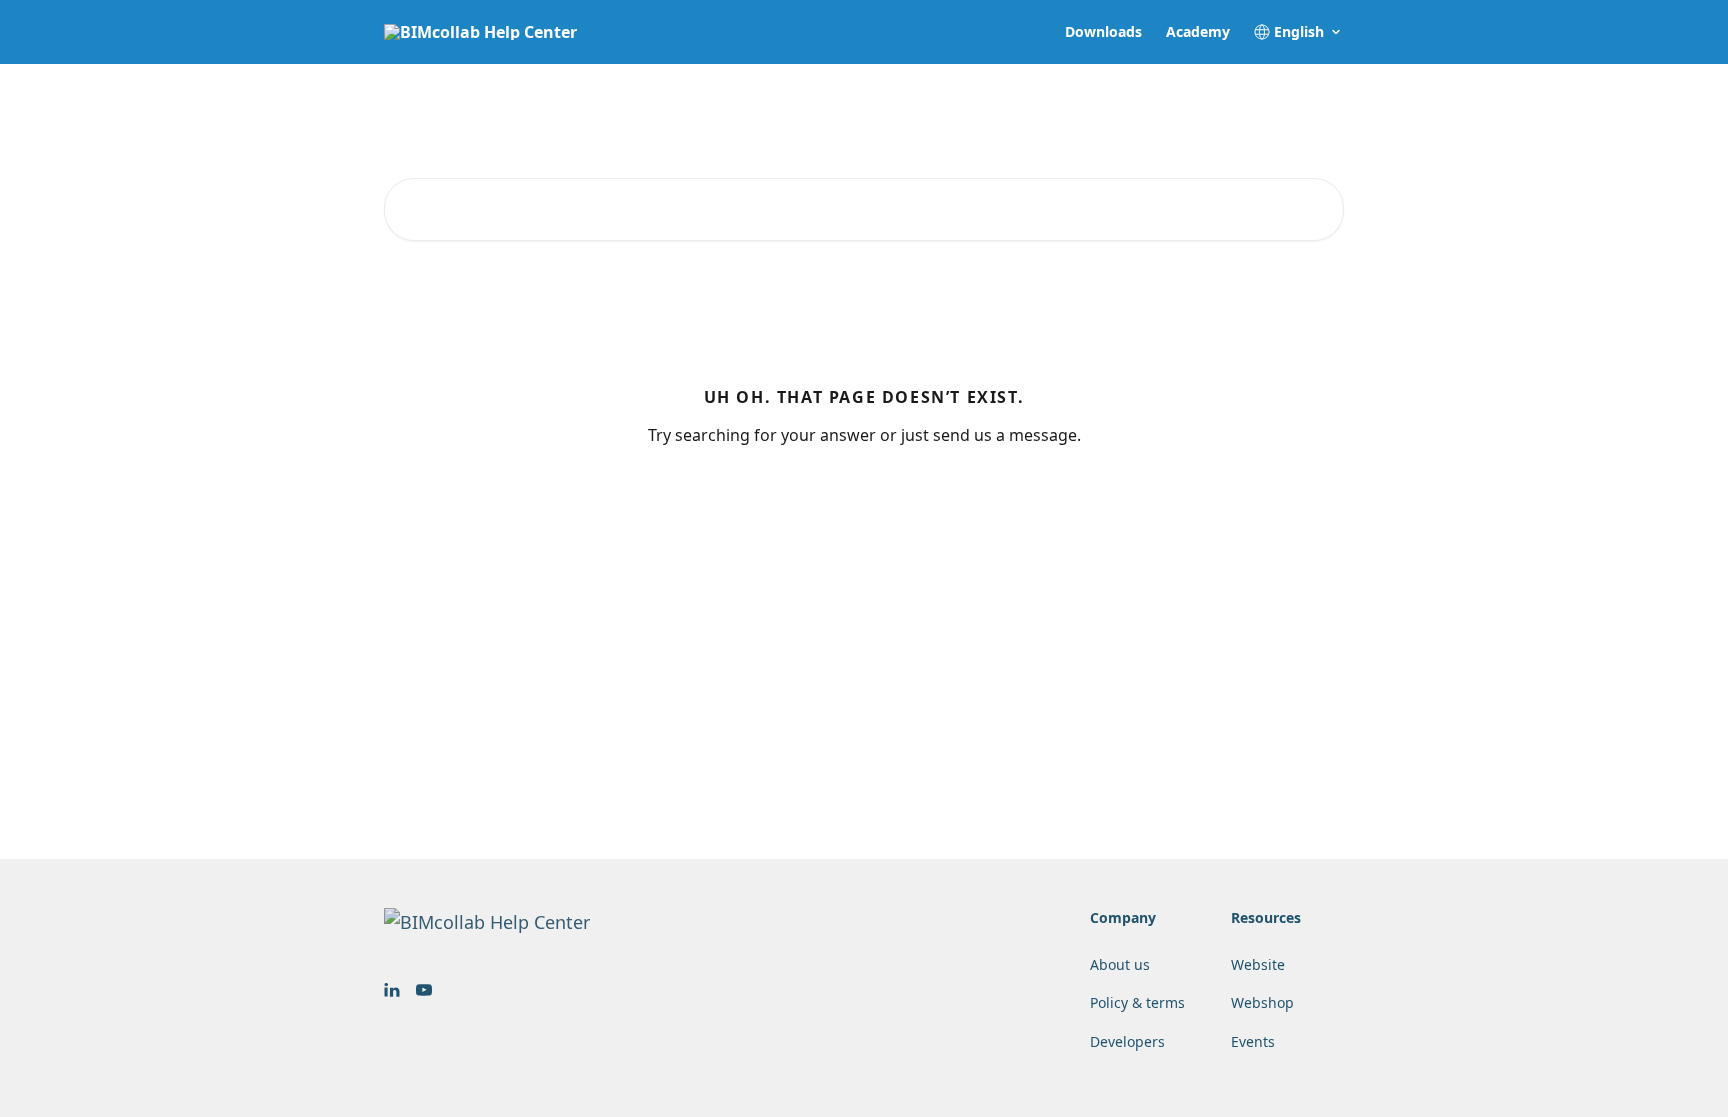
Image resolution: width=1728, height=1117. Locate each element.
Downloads (1103, 32)
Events (1253, 1041)
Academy (1198, 32)
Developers (1127, 1041)
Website (1258, 964)
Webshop (1262, 1002)
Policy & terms (1137, 1002)
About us (1120, 964)
